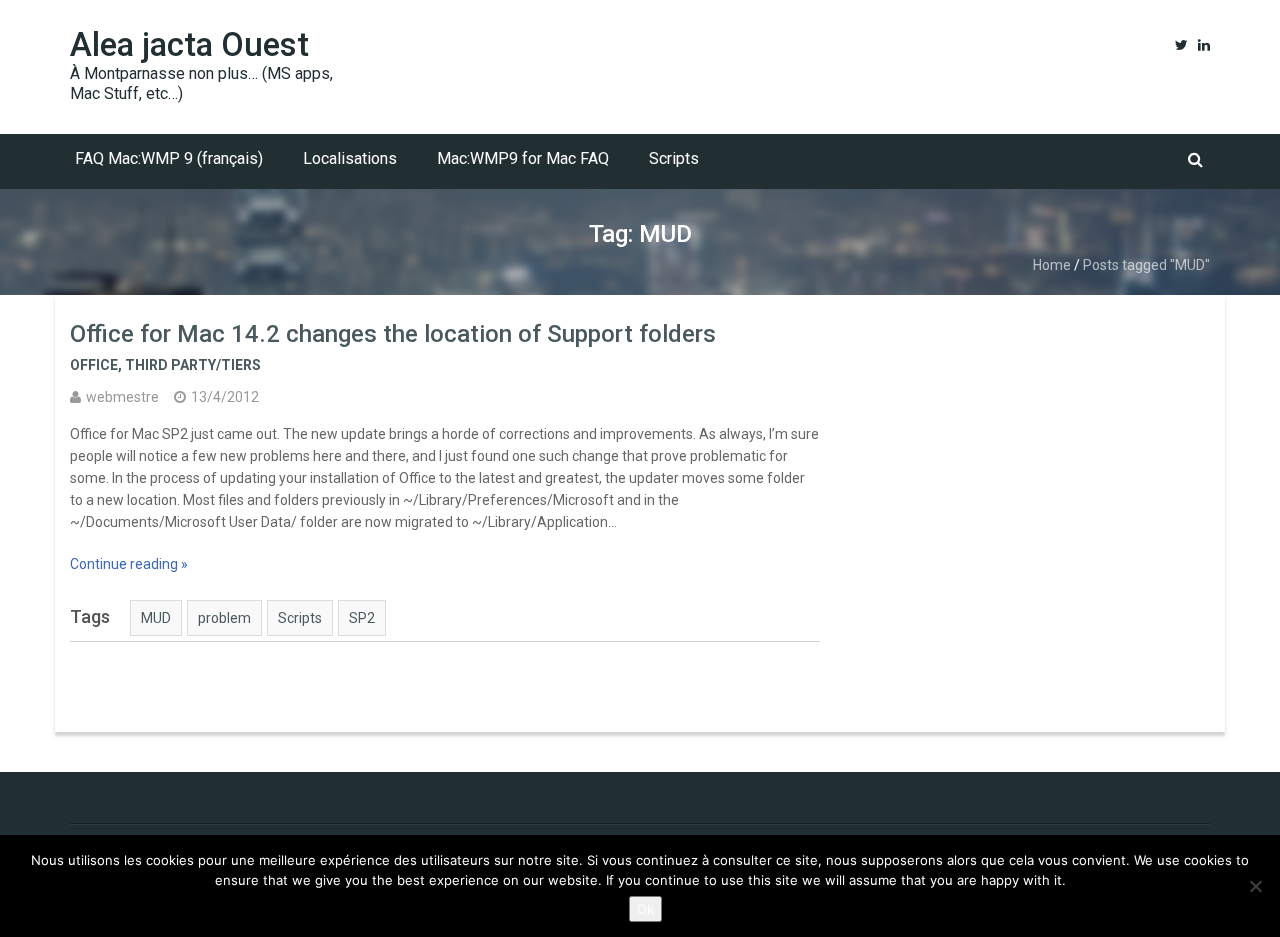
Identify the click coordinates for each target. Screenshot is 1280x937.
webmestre (122, 397)
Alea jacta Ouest (189, 44)
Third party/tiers (193, 365)
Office (94, 365)
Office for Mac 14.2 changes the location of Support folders (393, 334)
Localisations (350, 158)
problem (224, 618)
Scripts (674, 158)
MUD (156, 618)
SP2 (362, 618)
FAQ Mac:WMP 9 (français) (169, 158)
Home (1052, 265)
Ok (645, 909)
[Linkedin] (1204, 45)
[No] (1255, 886)
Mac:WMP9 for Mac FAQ (523, 158)
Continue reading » (129, 564)
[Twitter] (1181, 45)
